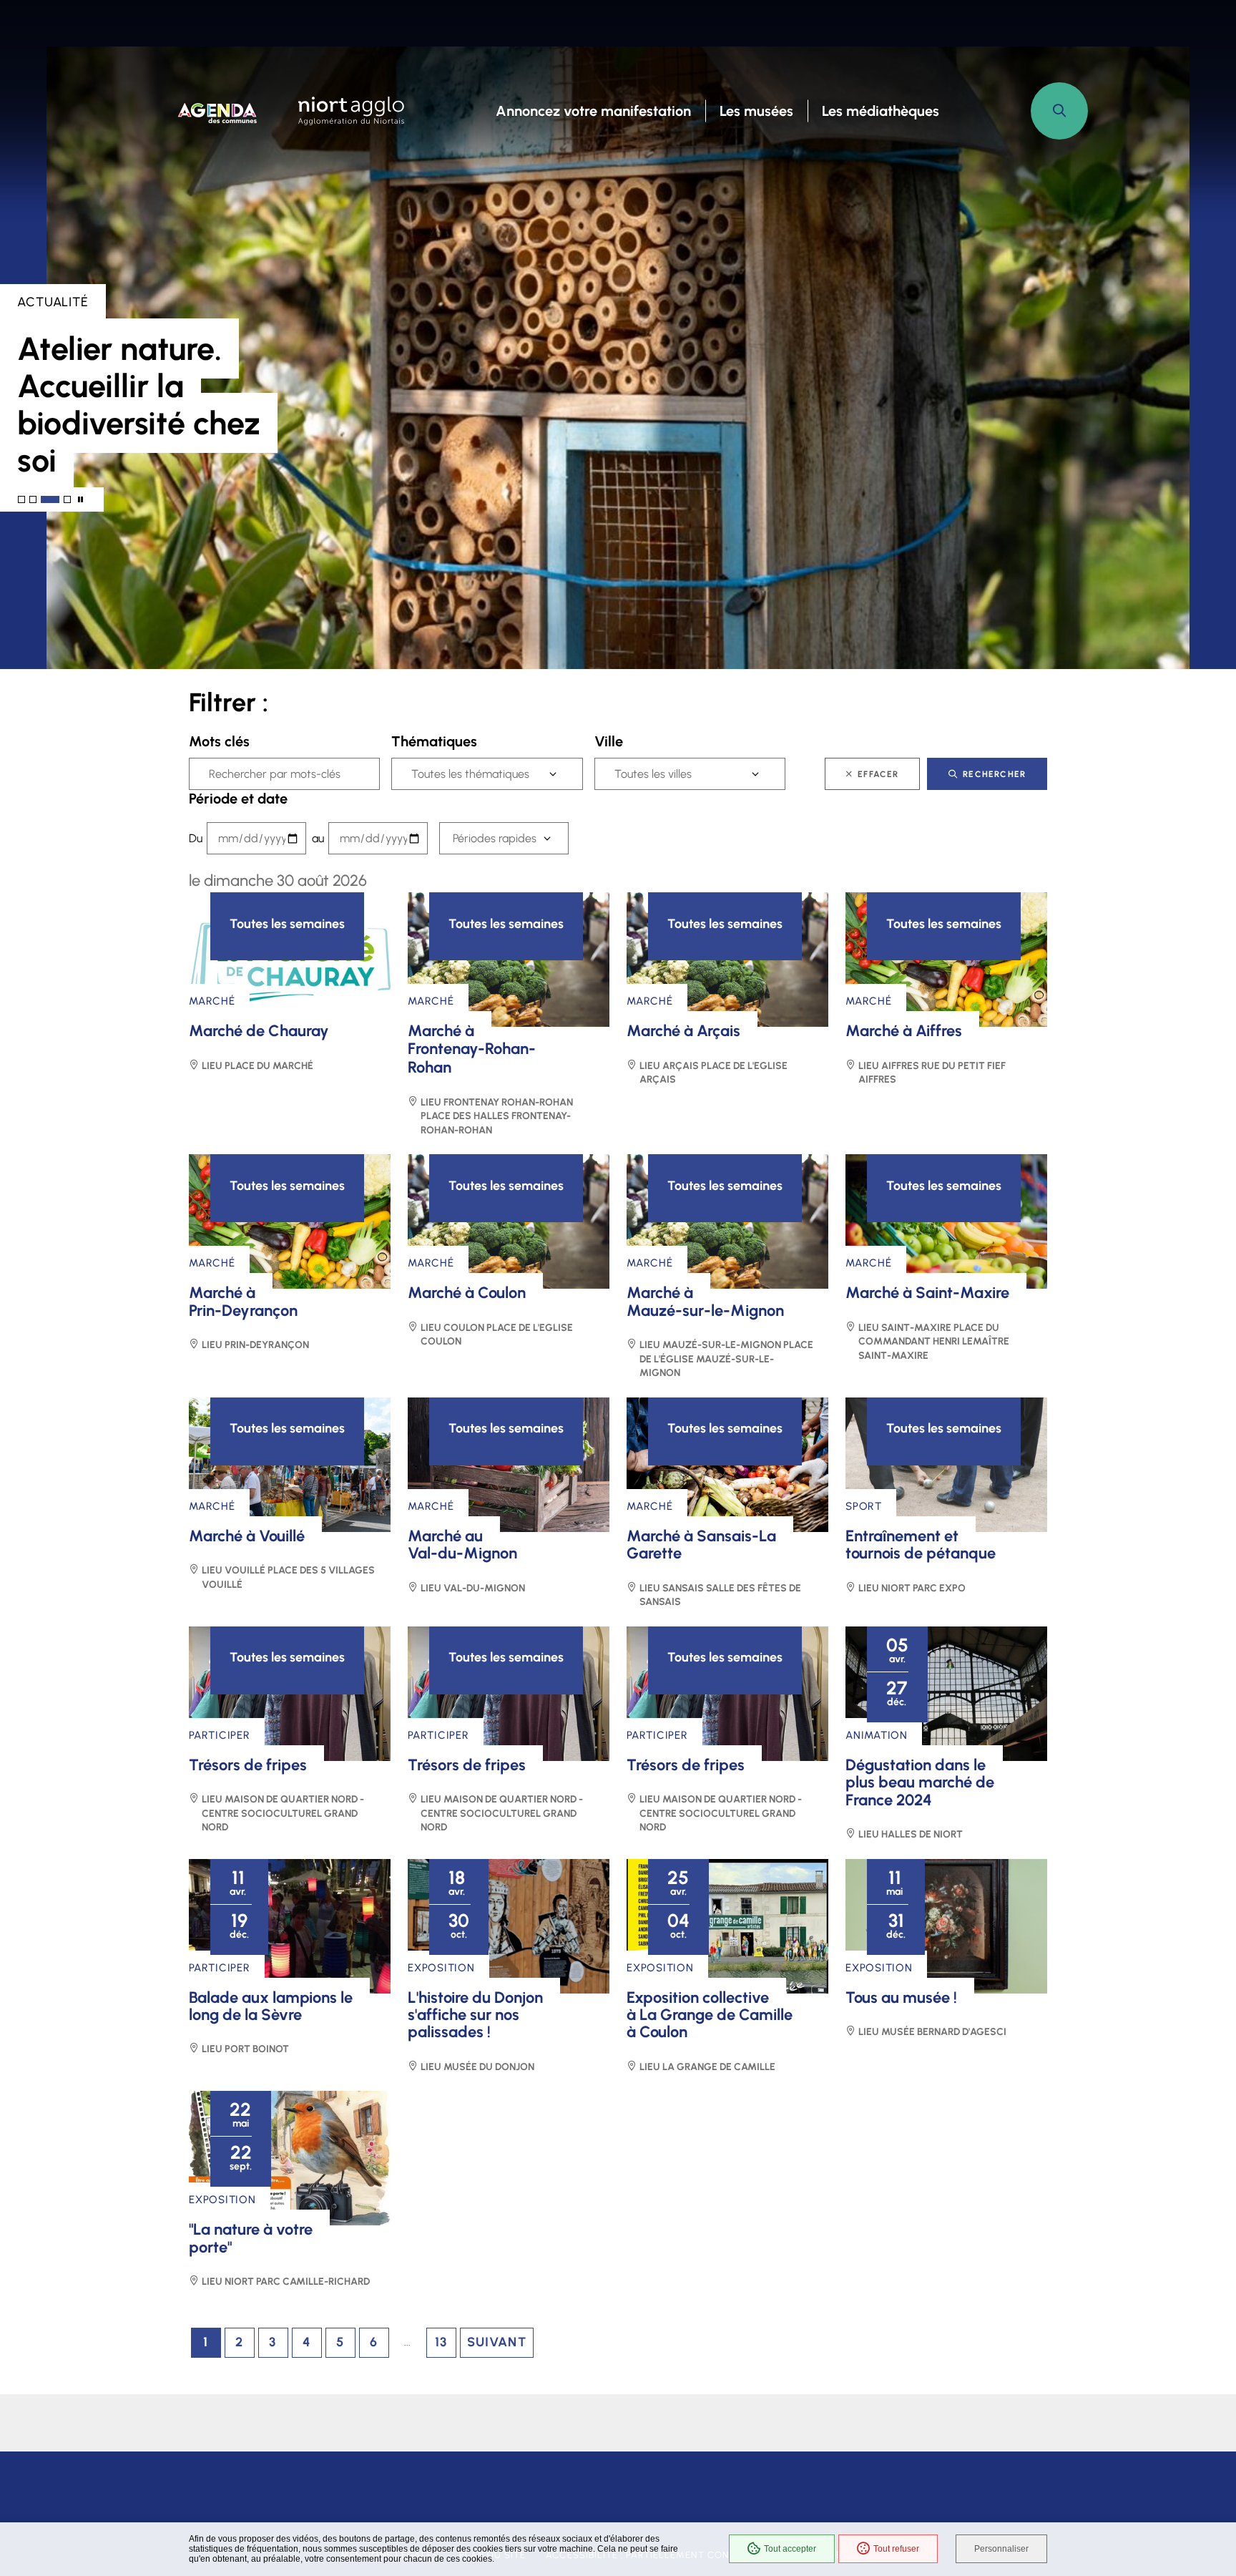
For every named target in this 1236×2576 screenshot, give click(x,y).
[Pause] (80, 500)
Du (196, 838)
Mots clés (219, 741)
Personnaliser (1001, 2549)
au (318, 838)
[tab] (21, 499)
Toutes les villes (653, 774)
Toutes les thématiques (470, 774)
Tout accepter (790, 2549)
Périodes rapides (495, 838)
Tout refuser (896, 2549)
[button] (1059, 111)
